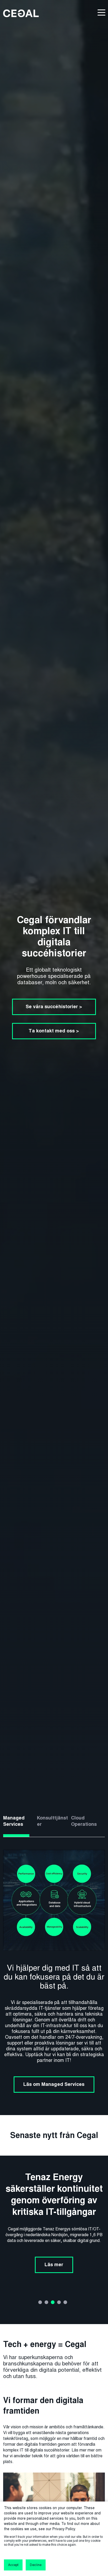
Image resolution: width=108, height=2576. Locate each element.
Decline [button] (36, 2565)
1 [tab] (40, 2302)
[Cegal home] (21, 13)
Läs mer (54, 2253)
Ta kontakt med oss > (54, 1031)
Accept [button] (13, 2565)
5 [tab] (65, 2302)
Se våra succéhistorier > (54, 1007)
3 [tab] (53, 2302)
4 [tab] (59, 2302)
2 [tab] (46, 2302)
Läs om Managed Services (54, 2084)
